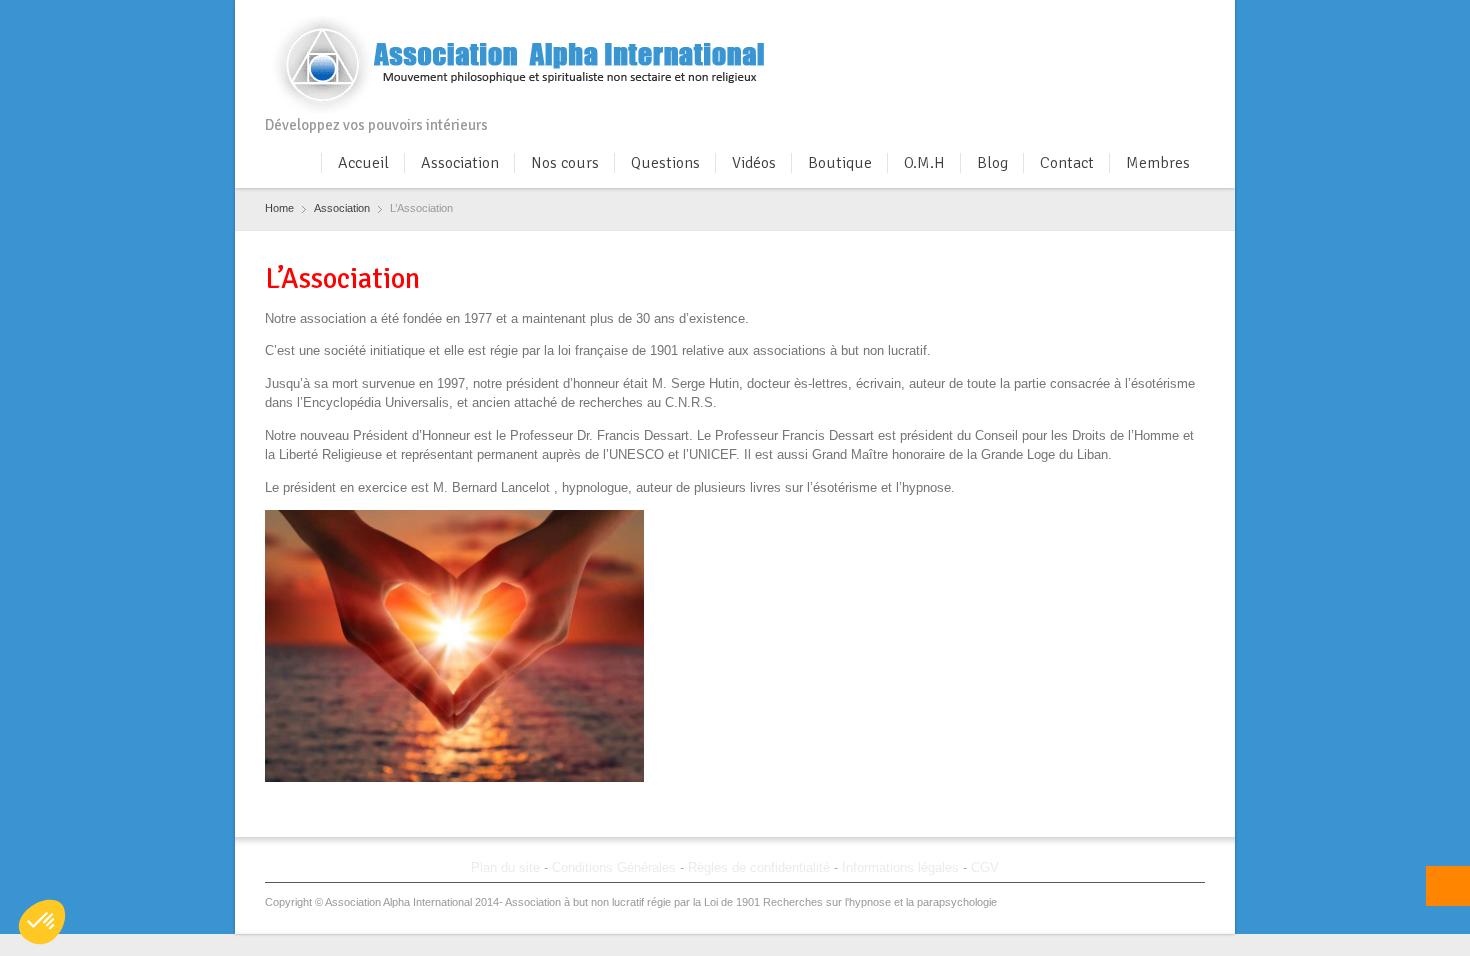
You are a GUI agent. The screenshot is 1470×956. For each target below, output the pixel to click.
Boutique (840, 163)
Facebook (1061, 23)
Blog (992, 163)
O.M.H (924, 163)
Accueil (363, 163)
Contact (1067, 163)
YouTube (1193, 23)
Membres (1158, 163)
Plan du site (505, 867)
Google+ (1127, 23)
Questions (665, 163)
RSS (1160, 23)
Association (460, 163)
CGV (985, 867)
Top (1448, 886)
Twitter (1094, 23)
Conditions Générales (614, 867)
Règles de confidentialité (759, 867)
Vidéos (754, 163)
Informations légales (900, 867)
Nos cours (565, 163)
